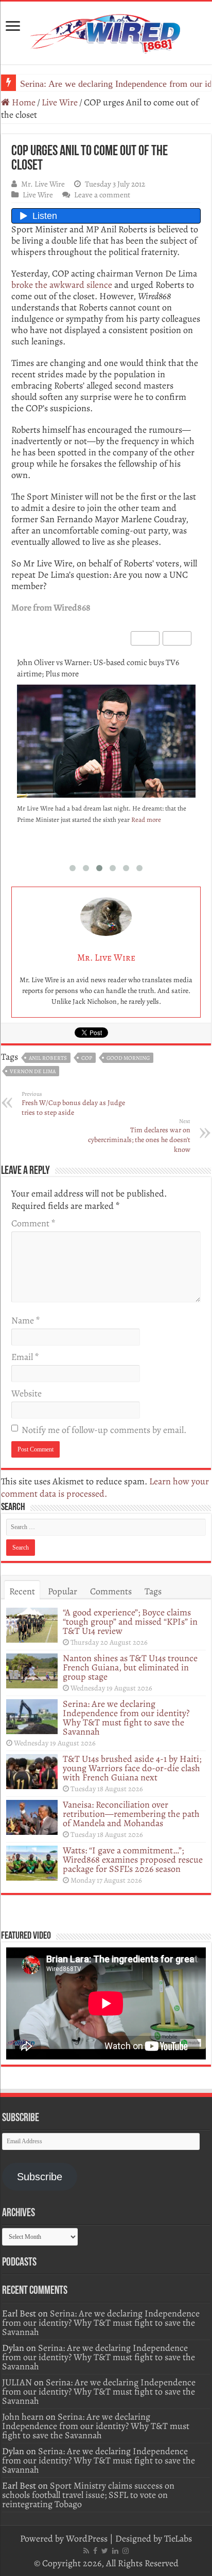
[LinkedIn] (115, 2551)
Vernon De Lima (33, 1071)
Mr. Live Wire (43, 184)
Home (23, 102)
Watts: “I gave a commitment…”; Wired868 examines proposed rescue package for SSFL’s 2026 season (133, 1860)
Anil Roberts (48, 1058)
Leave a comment (102, 195)
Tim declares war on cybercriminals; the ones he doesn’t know (139, 1136)
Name (25, 1320)
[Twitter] (105, 2551)
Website (26, 1393)
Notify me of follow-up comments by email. (104, 1430)
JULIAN (17, 2382)
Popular (63, 1591)
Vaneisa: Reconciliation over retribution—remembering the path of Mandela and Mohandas (131, 1814)
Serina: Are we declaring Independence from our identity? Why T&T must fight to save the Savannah (126, 1718)
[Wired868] (106, 31)
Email (25, 1357)
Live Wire (60, 102)
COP (87, 1058)
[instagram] (126, 2551)
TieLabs (178, 2538)
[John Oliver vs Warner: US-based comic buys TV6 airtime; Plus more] (107, 744)
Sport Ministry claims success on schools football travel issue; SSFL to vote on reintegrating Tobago (88, 2495)
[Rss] (86, 2551)
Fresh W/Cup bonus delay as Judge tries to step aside (73, 1104)
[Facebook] (95, 2551)
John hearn (23, 2417)
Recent (22, 1591)
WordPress (87, 2538)
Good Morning (128, 1058)
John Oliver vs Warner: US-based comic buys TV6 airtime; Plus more (98, 668)
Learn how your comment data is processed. (105, 1487)
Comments (111, 1591)
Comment (33, 1223)
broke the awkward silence (62, 285)
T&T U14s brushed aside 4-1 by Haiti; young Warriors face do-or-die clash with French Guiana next (132, 1768)
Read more (146, 820)
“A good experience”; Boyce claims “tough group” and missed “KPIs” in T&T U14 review (130, 1622)
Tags (153, 1591)
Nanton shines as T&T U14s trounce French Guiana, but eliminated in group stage (130, 1667)
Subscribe (40, 2177)
